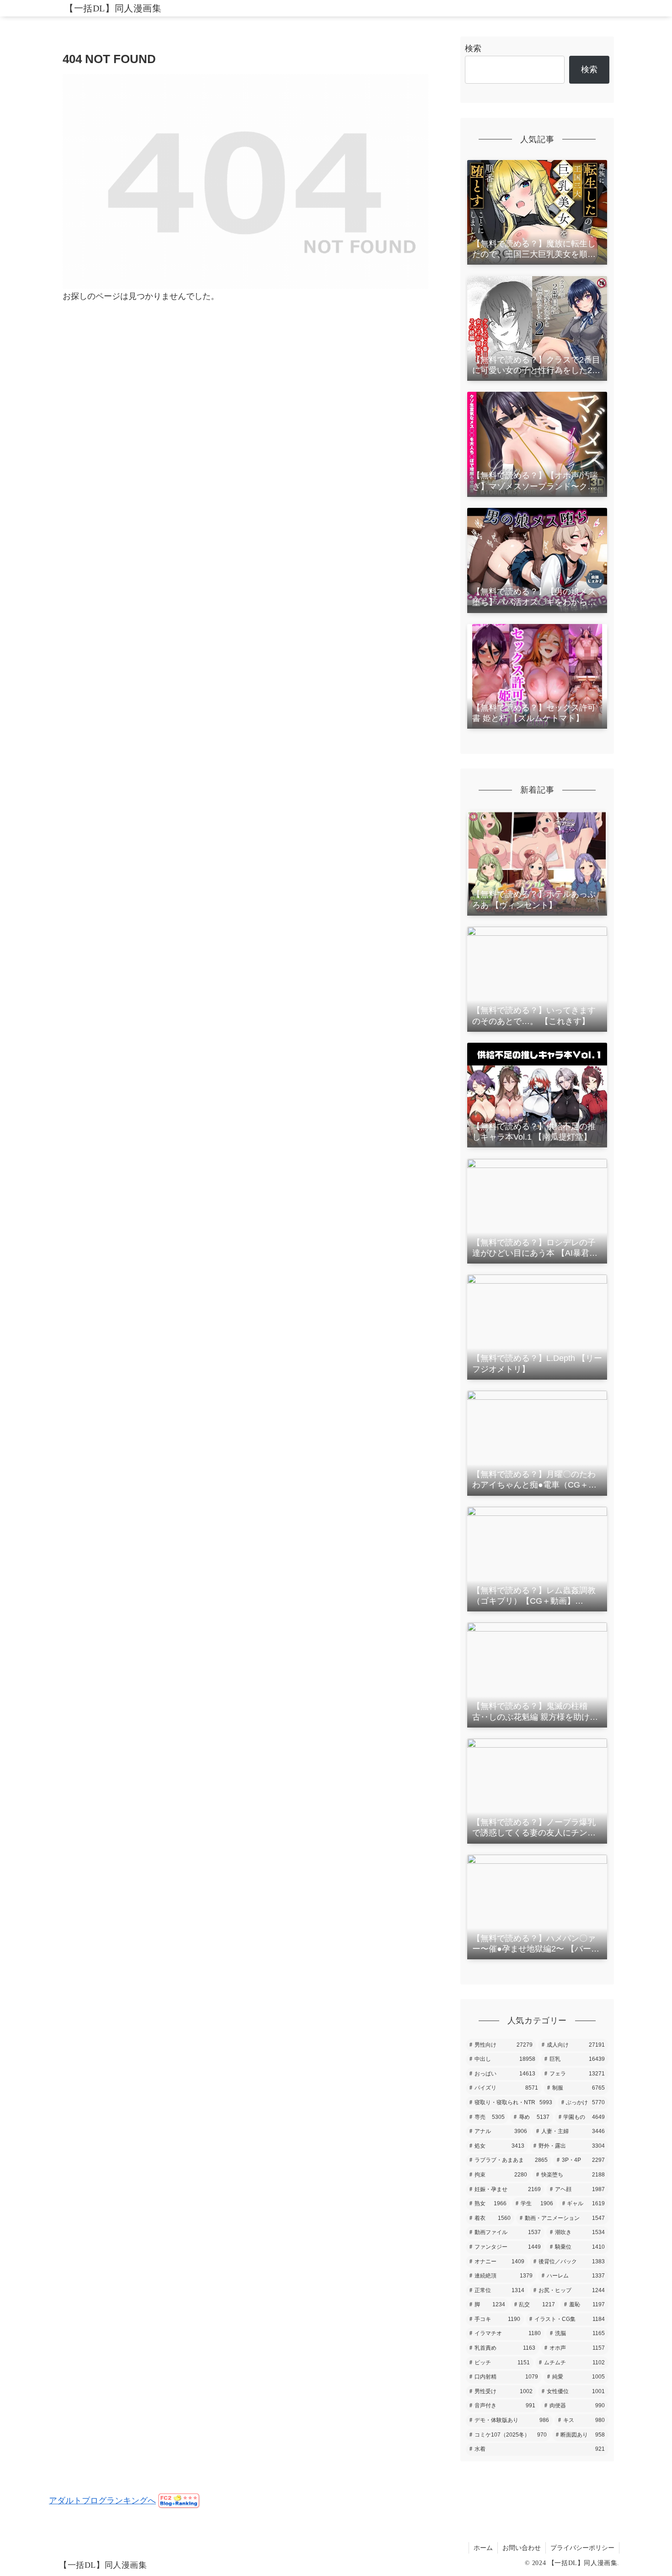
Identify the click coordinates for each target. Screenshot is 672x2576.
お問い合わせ (522, 2548)
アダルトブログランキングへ (102, 2501)
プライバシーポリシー (582, 2548)
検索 (473, 48)
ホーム (483, 2548)
